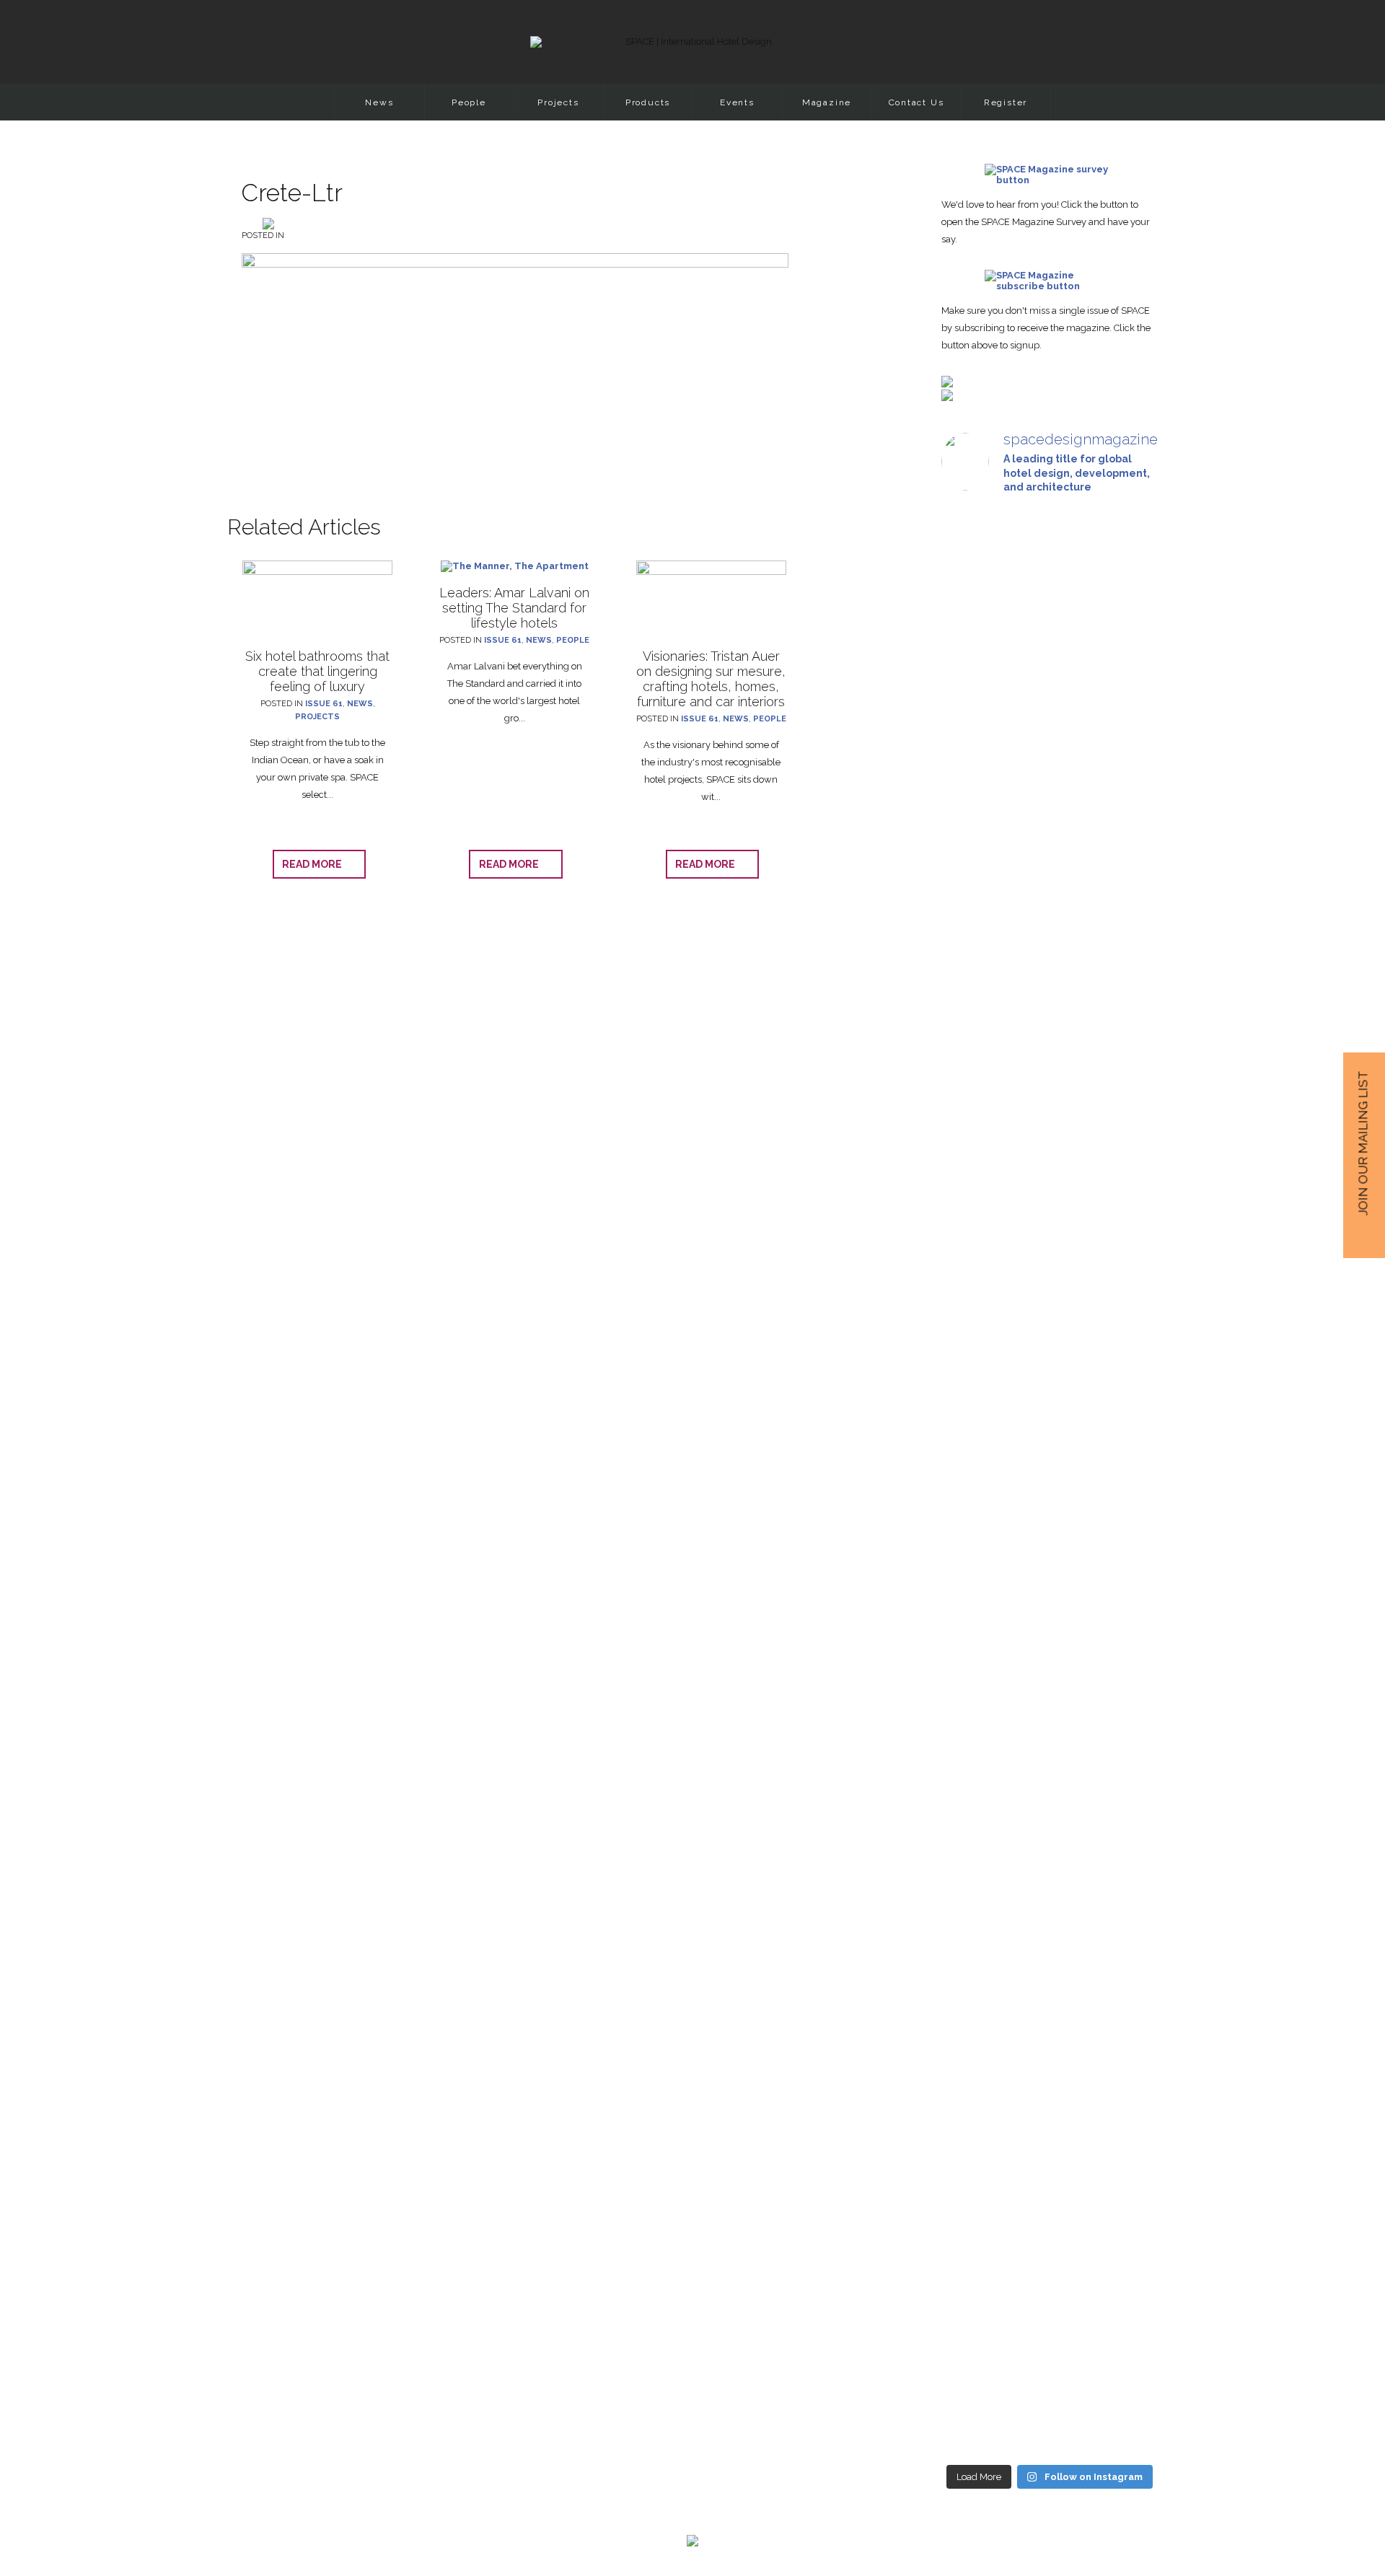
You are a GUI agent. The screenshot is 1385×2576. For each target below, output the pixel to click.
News (379, 102)
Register (1006, 102)
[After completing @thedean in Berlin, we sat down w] (975, 2080)
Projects (558, 102)
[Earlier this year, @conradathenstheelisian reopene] (1124, 875)
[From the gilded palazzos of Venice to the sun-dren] (1049, 745)
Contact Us (916, 102)
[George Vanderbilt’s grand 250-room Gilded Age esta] (1124, 1553)
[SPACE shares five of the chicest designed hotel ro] (1124, 2198)
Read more (315, 864)
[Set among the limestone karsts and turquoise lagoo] (1049, 1591)
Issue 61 (324, 704)
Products (648, 102)
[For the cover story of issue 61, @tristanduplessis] (975, 745)
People (469, 102)
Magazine (827, 102)
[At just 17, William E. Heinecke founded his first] (975, 1455)
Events (737, 102)
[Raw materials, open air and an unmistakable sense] (1049, 2150)
